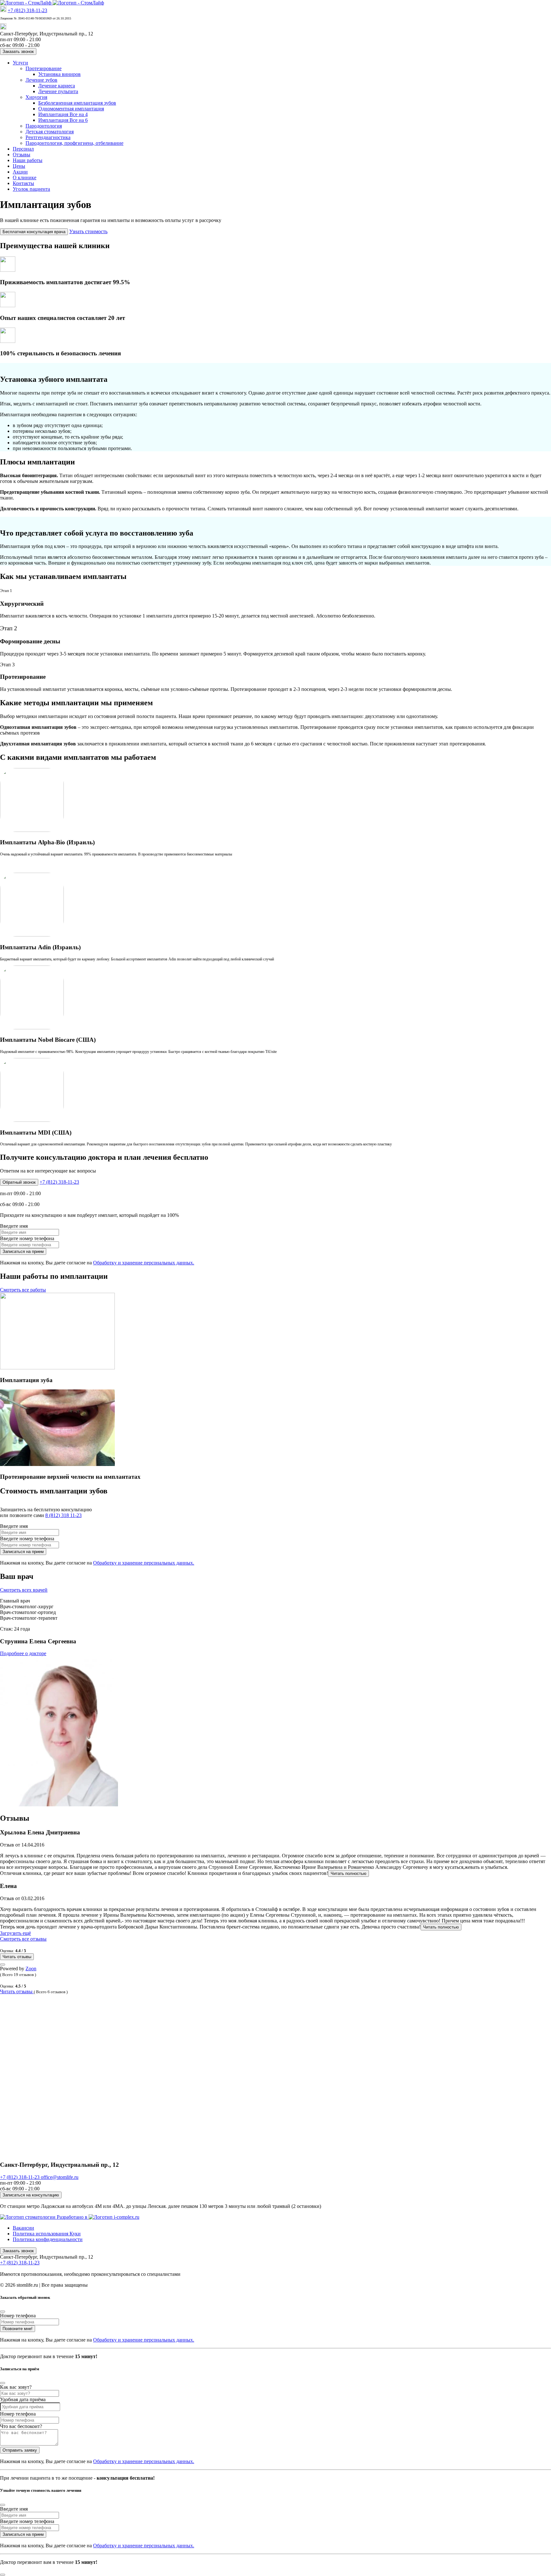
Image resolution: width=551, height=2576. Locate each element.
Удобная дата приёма (23, 2399)
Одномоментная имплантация (71, 109)
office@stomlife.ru (60, 2177)
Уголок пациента (31, 189)
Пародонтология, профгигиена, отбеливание (74, 143)
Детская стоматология (50, 132)
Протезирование (44, 68)
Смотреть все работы (23, 1290)
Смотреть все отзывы (23, 1939)
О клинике (25, 178)
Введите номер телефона (27, 1238)
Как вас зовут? (16, 2387)
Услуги (20, 63)
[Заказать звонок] (3, 2575)
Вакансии (23, 2228)
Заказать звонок (18, 52)
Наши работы (28, 160)
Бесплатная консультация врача (34, 232)
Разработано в (73, 2217)
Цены (19, 166)
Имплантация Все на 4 (63, 114)
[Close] (3, 1965)
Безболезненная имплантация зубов (77, 103)
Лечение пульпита (58, 91)
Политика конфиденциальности (48, 2239)
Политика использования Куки (47, 2234)
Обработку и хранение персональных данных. (144, 1263)
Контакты (23, 183)
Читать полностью (349, 1873)
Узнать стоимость (88, 231)
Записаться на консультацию (31, 2195)
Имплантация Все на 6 (63, 120)
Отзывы (22, 155)
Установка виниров (59, 74)
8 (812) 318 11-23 (63, 1515)
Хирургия (36, 97)
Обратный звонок (19, 1182)
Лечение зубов (41, 80)
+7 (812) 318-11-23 (27, 10)
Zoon (31, 1969)
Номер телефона (18, 2316)
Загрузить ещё (15, 1933)
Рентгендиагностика (48, 137)
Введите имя (14, 1226)
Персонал (23, 149)
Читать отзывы (17, 1957)
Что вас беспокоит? (21, 2426)
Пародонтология (44, 126)
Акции (20, 172)
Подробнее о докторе (23, 1653)
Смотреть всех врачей (24, 1590)
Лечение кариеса (57, 86)
